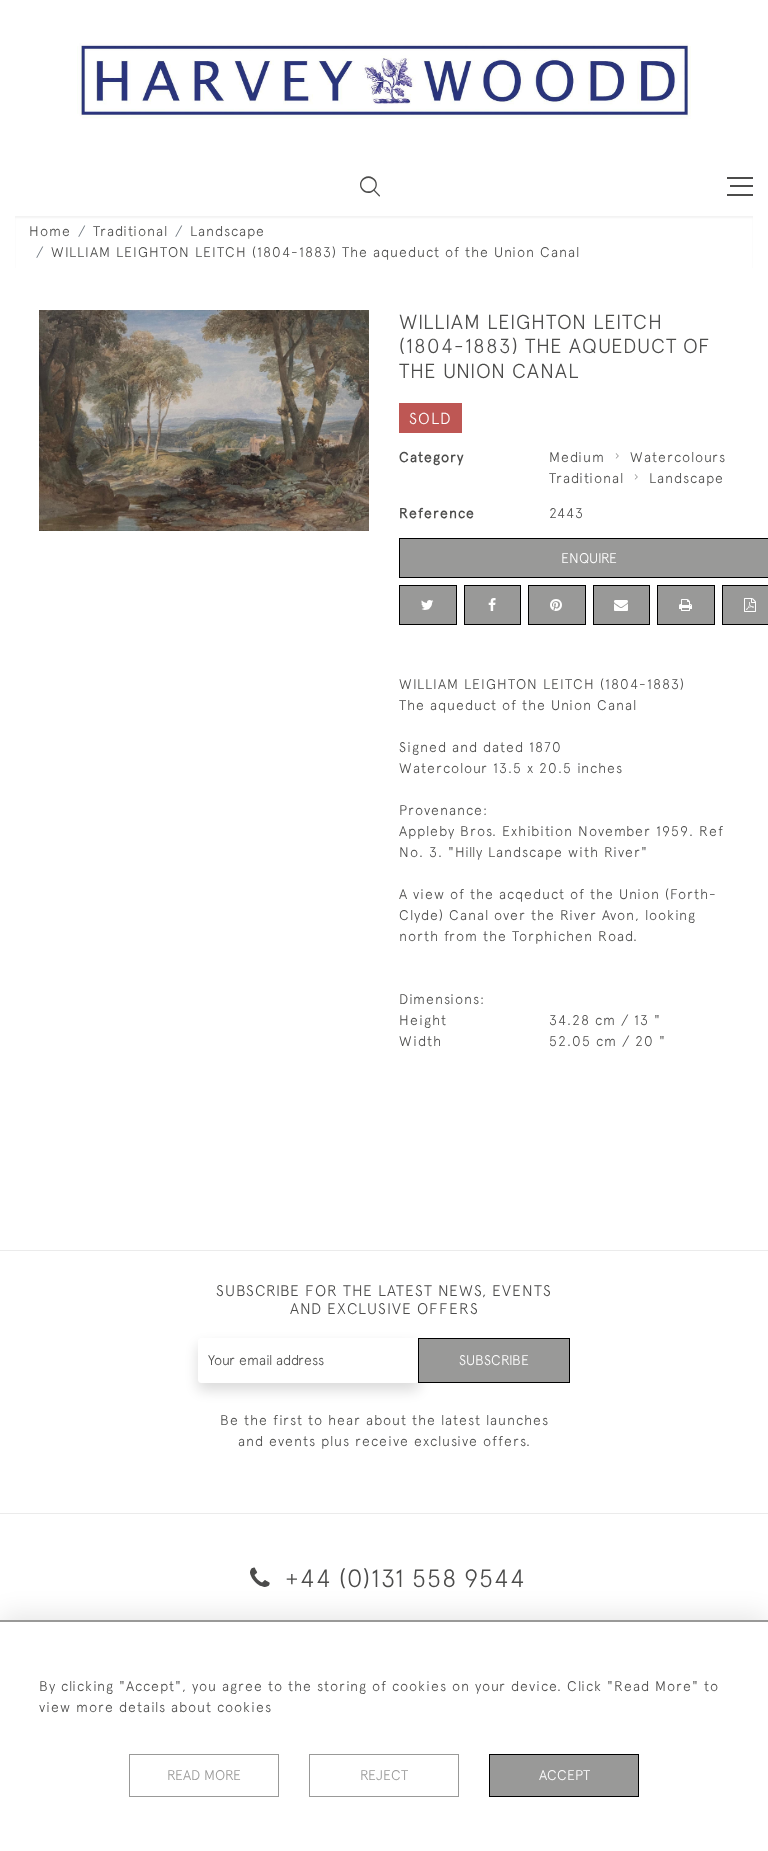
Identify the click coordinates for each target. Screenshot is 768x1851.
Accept (564, 1775)
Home (50, 231)
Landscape (227, 231)
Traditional (130, 231)
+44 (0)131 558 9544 (402, 1577)
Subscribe (494, 1360)
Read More (204, 1775)
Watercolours (678, 457)
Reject (384, 1775)
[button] (370, 186)
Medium (577, 457)
